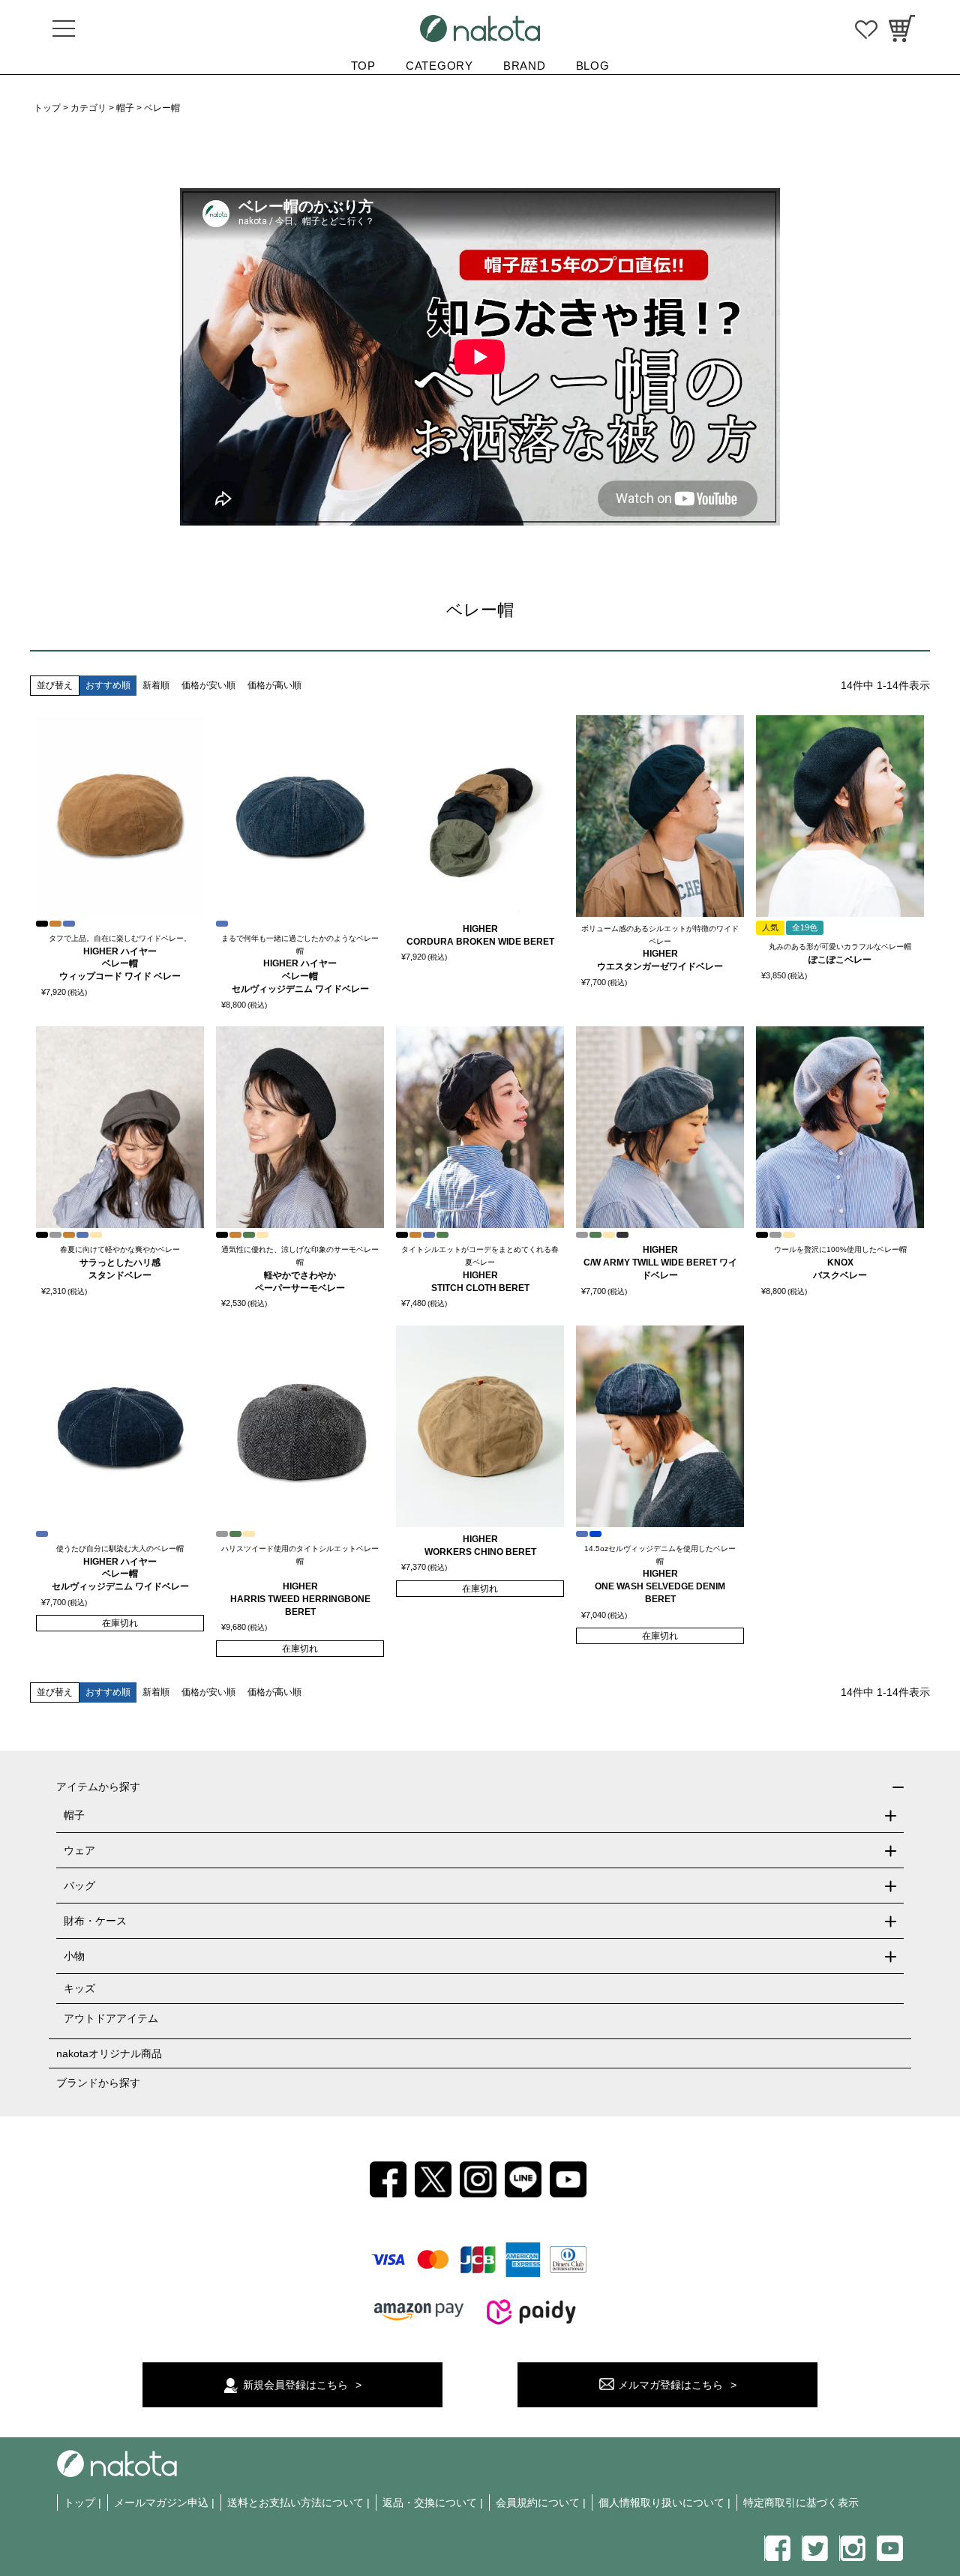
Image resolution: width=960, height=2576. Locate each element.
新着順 (156, 685)
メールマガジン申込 (161, 2503)
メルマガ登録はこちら (670, 2385)
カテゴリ (88, 108)
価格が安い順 (208, 685)
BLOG (593, 66)
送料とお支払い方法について (295, 2503)
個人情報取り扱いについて (661, 2503)
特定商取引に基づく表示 (801, 2503)
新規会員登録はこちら (295, 2385)
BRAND (525, 66)
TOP (363, 66)
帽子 (125, 108)
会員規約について (538, 2503)
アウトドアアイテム (111, 2018)
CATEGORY (439, 66)
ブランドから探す (98, 2083)
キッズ (79, 1988)
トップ (47, 108)
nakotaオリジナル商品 (109, 2053)
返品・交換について (430, 2503)
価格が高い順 (274, 685)
